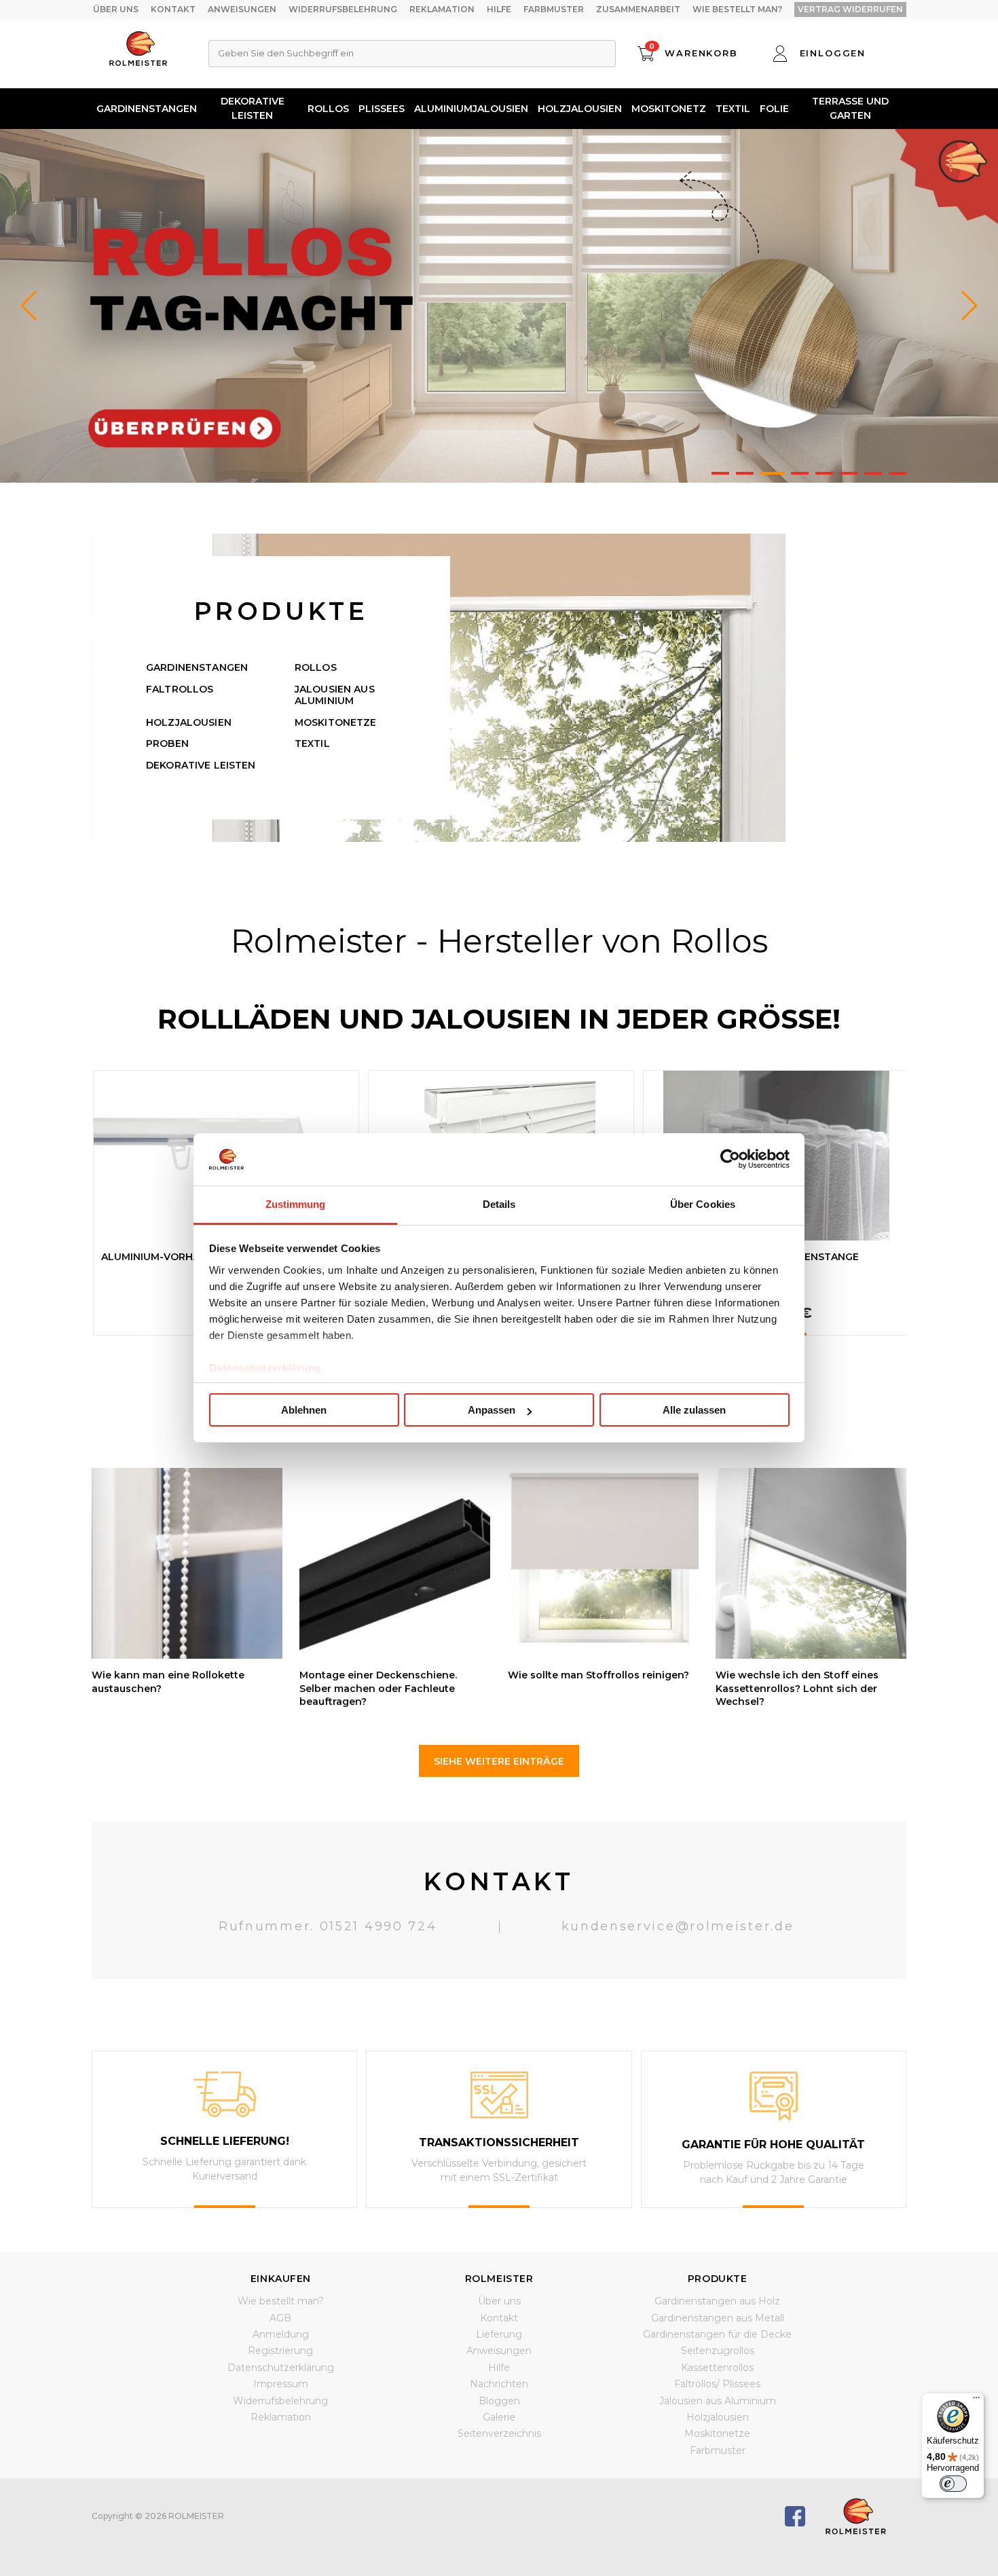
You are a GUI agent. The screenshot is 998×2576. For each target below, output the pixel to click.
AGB (280, 2318)
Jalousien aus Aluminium (335, 695)
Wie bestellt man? (737, 9)
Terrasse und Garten (850, 108)
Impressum (281, 2384)
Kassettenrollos (717, 2368)
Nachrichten (499, 2384)
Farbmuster (554, 9)
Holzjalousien (580, 109)
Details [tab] (499, 1204)
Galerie (499, 2417)
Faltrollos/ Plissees (717, 2384)
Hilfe (499, 9)
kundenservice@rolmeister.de (678, 1926)
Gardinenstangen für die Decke (717, 2334)
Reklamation (442, 9)
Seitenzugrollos (718, 2351)
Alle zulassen (694, 1410)
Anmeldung (281, 2334)
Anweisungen (242, 9)
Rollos (328, 109)
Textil (733, 109)
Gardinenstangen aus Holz (717, 2301)
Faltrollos (180, 689)
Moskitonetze (336, 722)
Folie (774, 109)
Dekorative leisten (253, 108)
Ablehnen (304, 1410)
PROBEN (167, 743)
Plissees (382, 109)
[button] (968, 306)
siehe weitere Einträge (499, 1761)
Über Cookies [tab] (703, 1204)
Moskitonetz (669, 109)
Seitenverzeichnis (499, 2433)
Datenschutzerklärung (281, 2368)
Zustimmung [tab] (296, 1204)
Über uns (116, 9)
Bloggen (499, 2401)
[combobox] (412, 54)
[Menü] (976, 2401)
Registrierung (280, 2351)
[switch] (953, 2484)
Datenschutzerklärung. (267, 1368)
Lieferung (499, 2334)
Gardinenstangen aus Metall (718, 2318)
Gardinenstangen (147, 109)
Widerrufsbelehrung (343, 9)
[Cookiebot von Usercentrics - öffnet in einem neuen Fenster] (730, 1159)
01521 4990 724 (378, 1926)
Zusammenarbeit (638, 9)
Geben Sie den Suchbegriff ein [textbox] (286, 53)
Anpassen (492, 1410)
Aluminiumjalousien (471, 109)
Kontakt (173, 9)
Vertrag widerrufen (850, 9)
